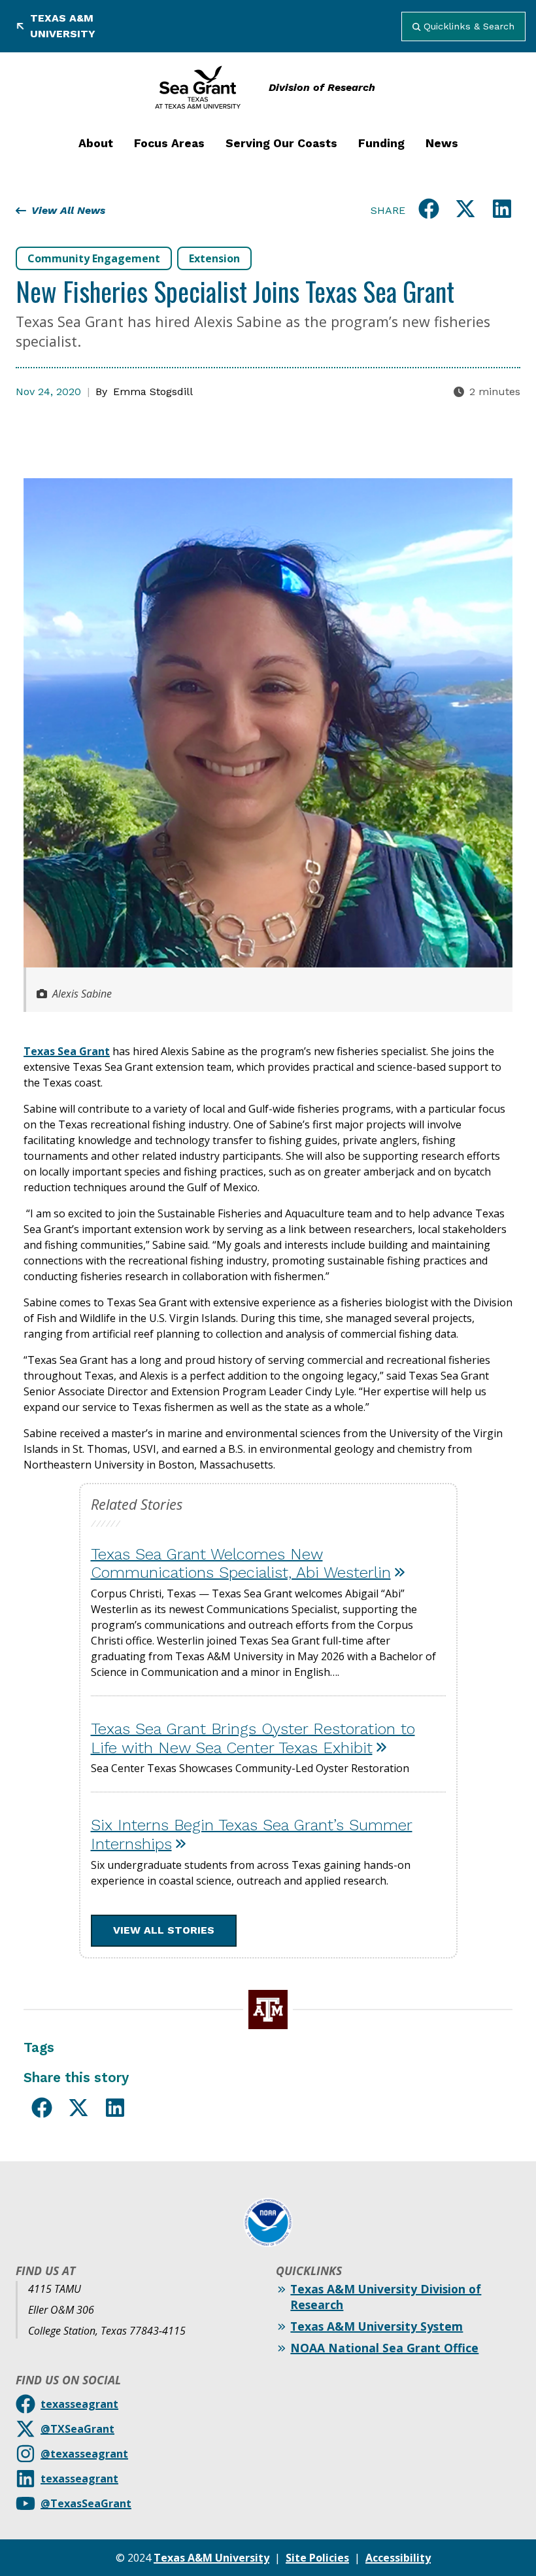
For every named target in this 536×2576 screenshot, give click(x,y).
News (442, 143)
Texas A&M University (63, 26)
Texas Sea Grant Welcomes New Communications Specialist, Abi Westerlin (241, 1564)
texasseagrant (79, 2404)
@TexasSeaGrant (86, 2503)
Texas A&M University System (377, 2326)
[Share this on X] (465, 211)
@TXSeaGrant (77, 2429)
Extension (214, 258)
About (96, 143)
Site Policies (317, 2558)
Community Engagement (94, 258)
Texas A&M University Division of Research (386, 2297)
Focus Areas (169, 143)
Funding (381, 143)
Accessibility (398, 2558)
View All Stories (164, 1930)
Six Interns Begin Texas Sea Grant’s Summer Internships (252, 1835)
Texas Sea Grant (67, 1051)
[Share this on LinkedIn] (502, 211)
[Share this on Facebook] (429, 211)
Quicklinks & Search (469, 26)
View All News (68, 210)
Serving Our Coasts (281, 143)
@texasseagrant (84, 2454)
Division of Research (322, 87)
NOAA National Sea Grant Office (384, 2348)
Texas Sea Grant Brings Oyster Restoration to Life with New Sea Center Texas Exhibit (253, 1738)
